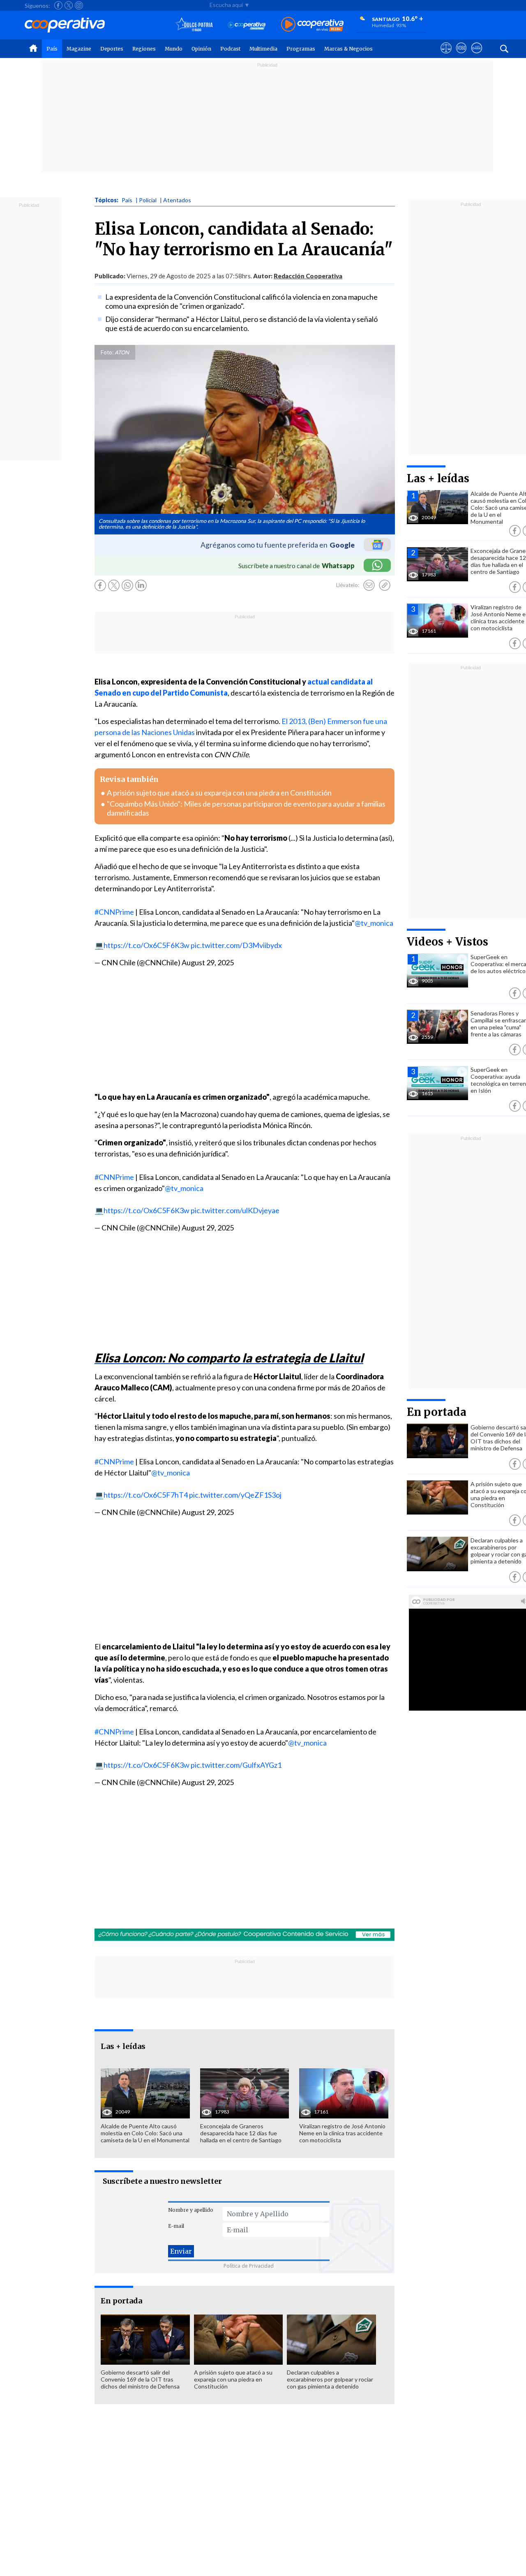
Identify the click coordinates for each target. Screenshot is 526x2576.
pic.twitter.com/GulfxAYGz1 (236, 1765)
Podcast (230, 49)
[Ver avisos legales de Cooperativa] (446, 55)
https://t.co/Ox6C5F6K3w (146, 945)
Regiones (144, 49)
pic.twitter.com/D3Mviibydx (236, 945)
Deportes (112, 49)
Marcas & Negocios (348, 49)
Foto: (107, 352)
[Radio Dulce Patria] (194, 25)
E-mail (176, 2226)
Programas (301, 49)
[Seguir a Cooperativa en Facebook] (58, 5)
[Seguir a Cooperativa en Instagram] (79, 5)
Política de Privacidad (249, 2266)
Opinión (201, 49)
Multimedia (263, 49)
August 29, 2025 (208, 962)
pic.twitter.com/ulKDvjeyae (235, 1210)
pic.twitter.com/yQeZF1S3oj (235, 1495)
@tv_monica (374, 923)
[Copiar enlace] (385, 585)
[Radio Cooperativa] (312, 25)
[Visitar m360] (461, 55)
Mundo (174, 49)
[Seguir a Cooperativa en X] (69, 5)
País (52, 49)
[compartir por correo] (369, 585)
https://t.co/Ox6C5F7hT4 (146, 1495)
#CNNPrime (114, 912)
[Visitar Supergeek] (476, 55)
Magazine (79, 49)
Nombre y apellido (191, 2210)
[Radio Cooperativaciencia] (247, 25)
